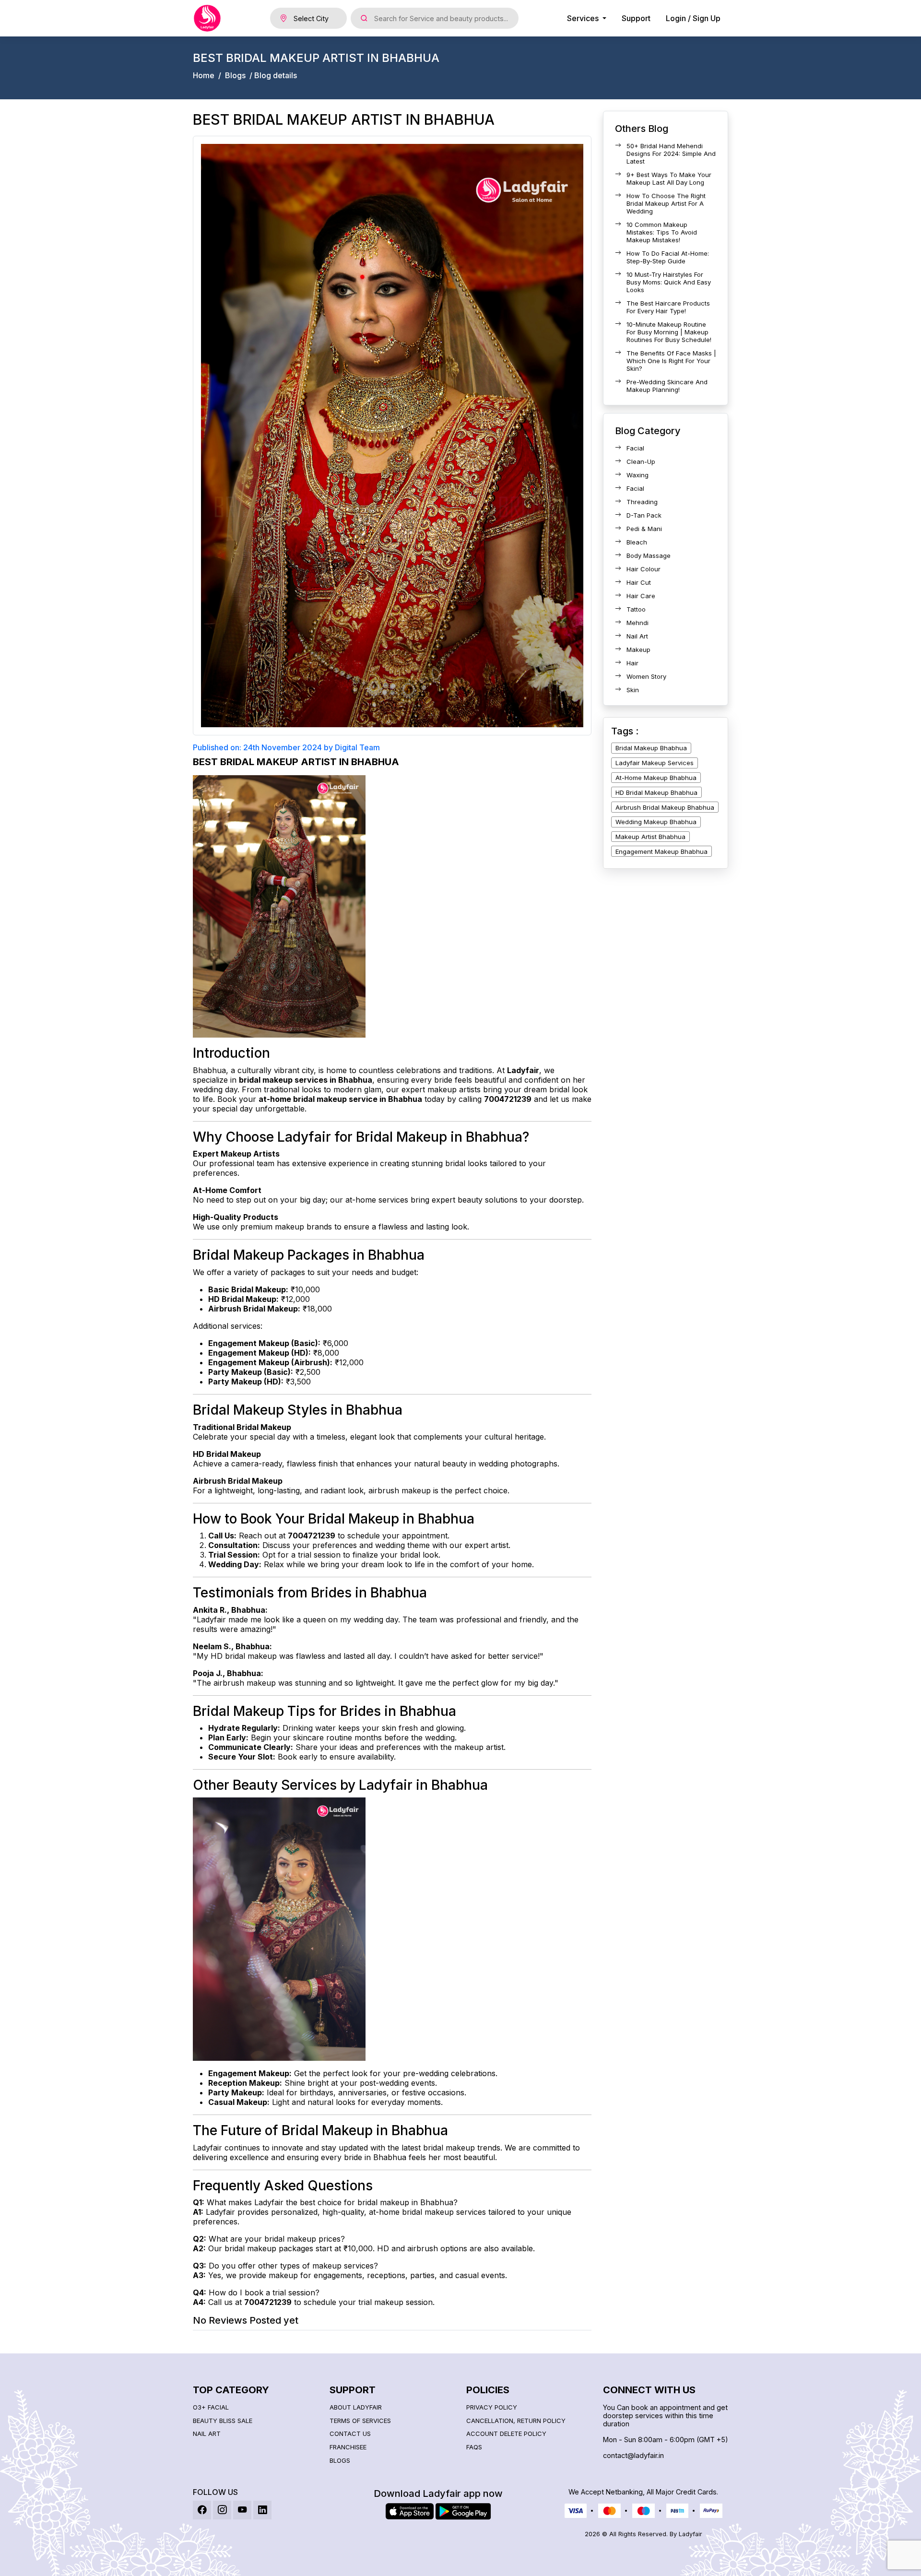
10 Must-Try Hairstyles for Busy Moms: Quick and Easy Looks (669, 282)
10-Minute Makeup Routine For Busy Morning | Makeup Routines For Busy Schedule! (669, 332)
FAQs (474, 2447)
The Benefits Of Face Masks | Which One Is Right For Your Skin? (671, 361)
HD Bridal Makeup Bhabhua (656, 792)
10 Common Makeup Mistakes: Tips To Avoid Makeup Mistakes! (662, 232)
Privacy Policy (492, 2407)
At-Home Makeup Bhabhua (656, 778)
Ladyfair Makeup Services (655, 763)
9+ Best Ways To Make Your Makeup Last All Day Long (669, 178)
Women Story (646, 676)
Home (204, 76)
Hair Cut (639, 582)
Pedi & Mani (644, 529)
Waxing (638, 475)
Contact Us (350, 2434)
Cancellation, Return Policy (516, 2421)
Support (636, 18)
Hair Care (641, 596)
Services (584, 18)
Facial (635, 448)
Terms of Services (360, 2421)
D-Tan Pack (644, 515)
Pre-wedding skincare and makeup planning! (667, 386)
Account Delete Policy (506, 2434)
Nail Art (637, 636)
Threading (642, 502)
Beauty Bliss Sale (223, 2421)
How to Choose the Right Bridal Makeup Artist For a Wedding (666, 203)
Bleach (637, 542)
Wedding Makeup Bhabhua (656, 822)
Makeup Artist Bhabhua (650, 837)
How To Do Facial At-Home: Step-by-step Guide (668, 257)
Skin (633, 690)
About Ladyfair (356, 2407)
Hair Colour (644, 569)
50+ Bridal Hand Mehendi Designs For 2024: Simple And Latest (671, 154)
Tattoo (636, 609)
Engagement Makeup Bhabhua (661, 851)
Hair (632, 663)
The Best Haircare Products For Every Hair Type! (668, 307)
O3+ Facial (211, 2407)
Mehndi (638, 623)
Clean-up (641, 461)
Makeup (638, 650)
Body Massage (649, 555)
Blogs (235, 76)
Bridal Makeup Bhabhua (651, 748)
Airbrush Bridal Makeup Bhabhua (665, 807)
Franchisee (348, 2447)
